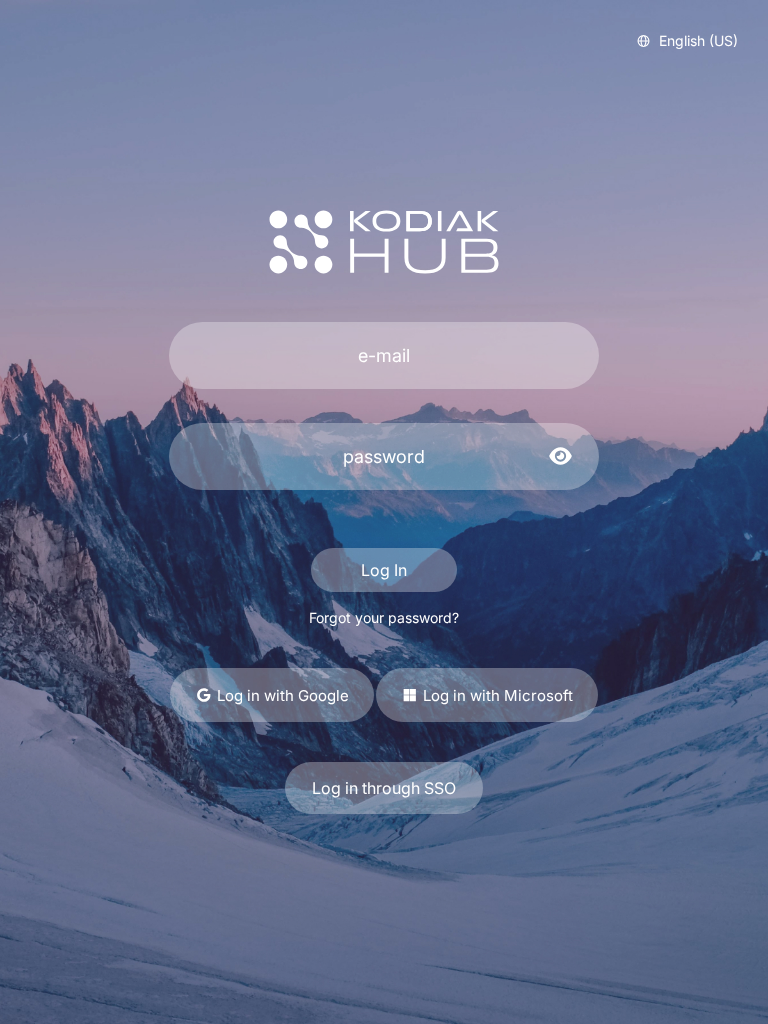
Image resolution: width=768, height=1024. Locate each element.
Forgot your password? (384, 617)
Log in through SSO (384, 788)
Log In (384, 570)
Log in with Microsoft (496, 695)
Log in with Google (281, 695)
